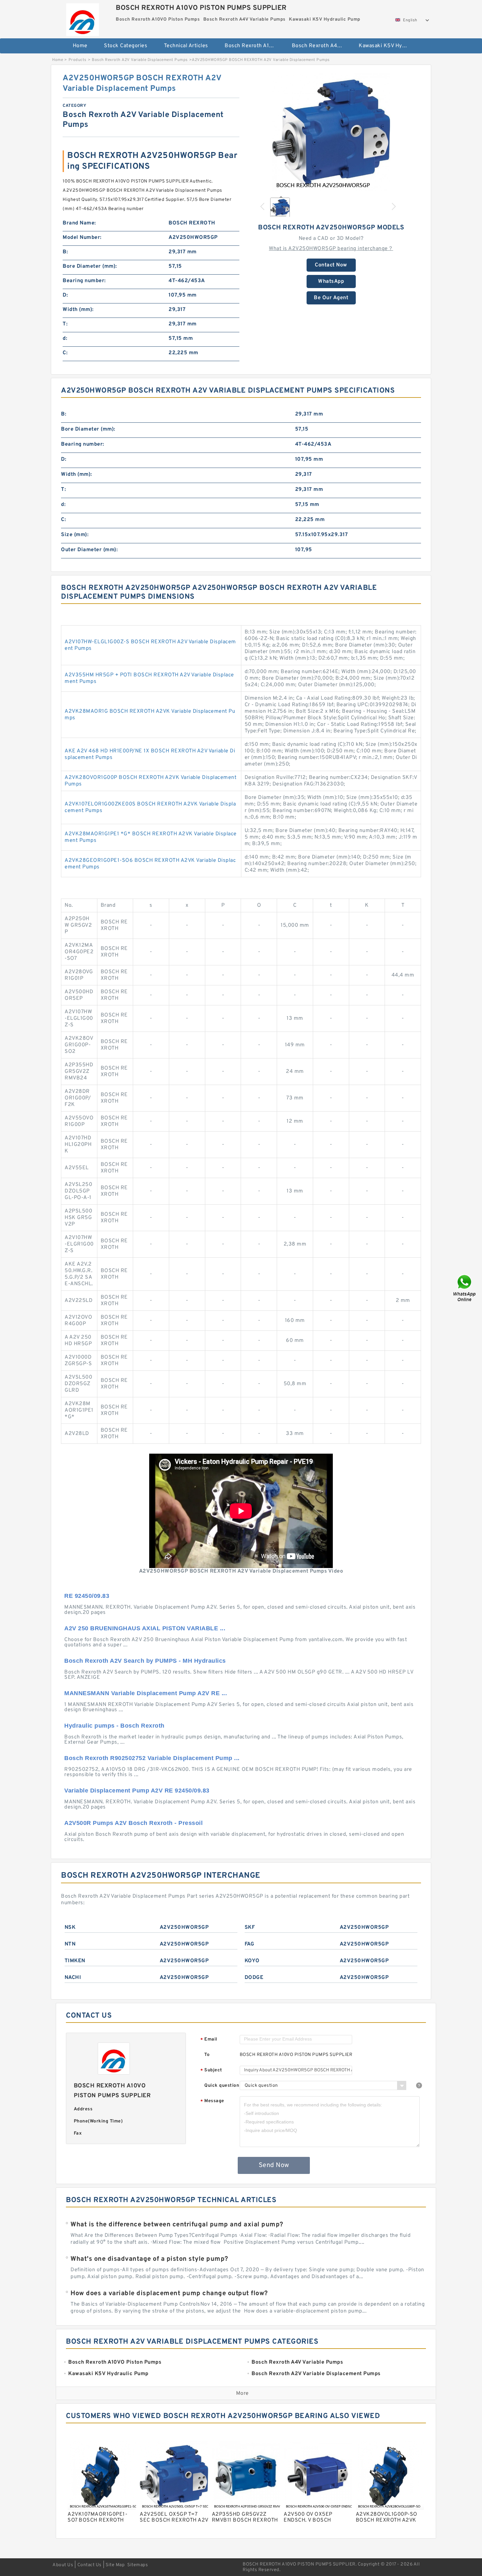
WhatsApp (331, 281)
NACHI (73, 1978)
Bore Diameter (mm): (90, 266)
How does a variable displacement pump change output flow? (169, 2294)
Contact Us (90, 2565)
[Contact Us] (465, 1288)
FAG (250, 1944)
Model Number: (82, 238)
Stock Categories (126, 46)
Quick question (222, 2086)
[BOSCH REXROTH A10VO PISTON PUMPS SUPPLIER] (82, 18)
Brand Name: (79, 223)
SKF (250, 1927)
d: (65, 339)
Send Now (274, 2165)
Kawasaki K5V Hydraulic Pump (388, 46)
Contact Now (331, 265)
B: (65, 252)
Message (212, 2101)
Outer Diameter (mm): (89, 550)
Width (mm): (78, 310)
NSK (70, 1927)
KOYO (252, 1961)
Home (80, 46)
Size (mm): (75, 535)
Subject (211, 2071)
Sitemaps (138, 2565)
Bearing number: (84, 281)
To (207, 2055)
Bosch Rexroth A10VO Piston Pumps (254, 46)
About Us (63, 2565)
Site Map (115, 2565)
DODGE (254, 1978)
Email (209, 2040)
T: (65, 324)
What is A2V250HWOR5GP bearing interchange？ (331, 249)
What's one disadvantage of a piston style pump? (149, 2259)
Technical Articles (186, 46)
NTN (70, 1944)
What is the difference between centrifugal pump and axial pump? (177, 2225)
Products (78, 60)
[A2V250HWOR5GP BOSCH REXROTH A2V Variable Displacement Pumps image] (331, 132)
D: (65, 295)
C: (65, 353)
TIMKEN (75, 1961)
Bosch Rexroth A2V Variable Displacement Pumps (140, 60)
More (242, 2393)
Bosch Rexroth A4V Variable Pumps (321, 46)
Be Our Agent (331, 298)
